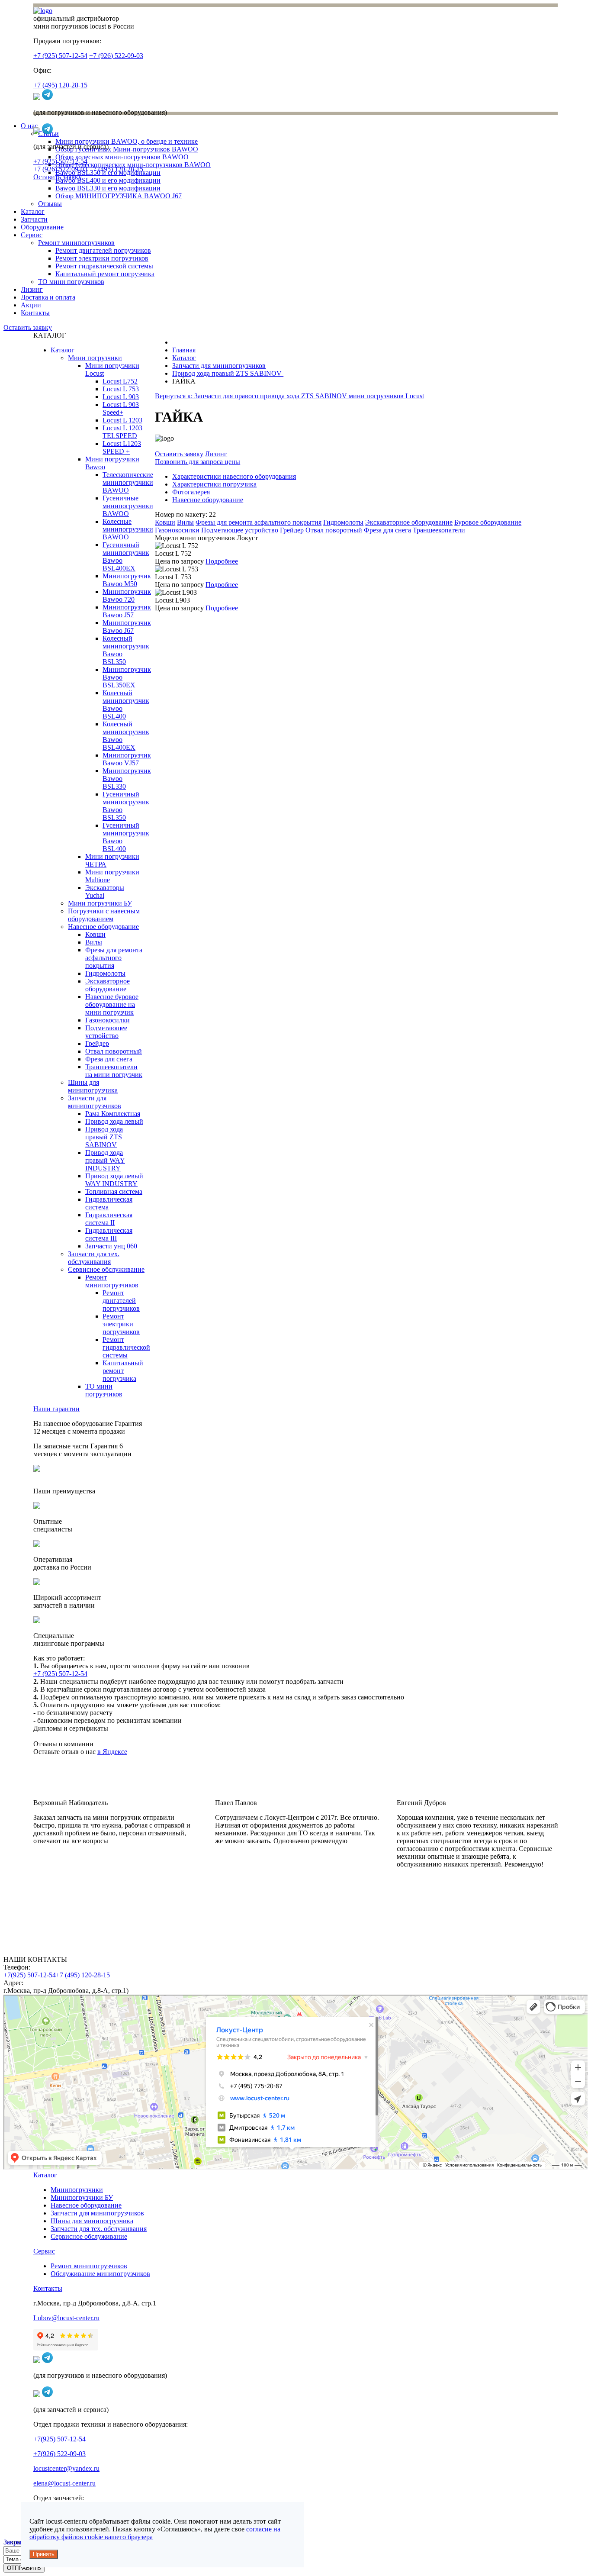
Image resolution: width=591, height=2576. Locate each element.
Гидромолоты (105, 973)
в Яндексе (112, 1752)
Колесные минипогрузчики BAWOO (128, 529)
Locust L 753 (121, 389)
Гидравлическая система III (109, 1234)
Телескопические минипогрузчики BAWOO (128, 482)
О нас (29, 126)
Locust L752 (120, 381)
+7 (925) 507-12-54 (60, 56)
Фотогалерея (191, 492)
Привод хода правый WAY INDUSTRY (105, 1160)
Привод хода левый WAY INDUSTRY (114, 1180)
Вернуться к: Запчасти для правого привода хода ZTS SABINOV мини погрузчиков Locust (289, 396)
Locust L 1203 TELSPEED (122, 432)
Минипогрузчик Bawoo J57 (127, 611)
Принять (44, 2554)
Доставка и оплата (48, 297)
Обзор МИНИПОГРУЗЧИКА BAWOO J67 (119, 196)
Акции (31, 305)
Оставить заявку (58, 177)
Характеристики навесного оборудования (234, 476)
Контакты (35, 313)
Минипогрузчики (77, 2190)
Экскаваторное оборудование (108, 985)
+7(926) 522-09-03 (59, 2454)
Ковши (95, 934)
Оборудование (42, 227)
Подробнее (222, 561)
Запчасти (34, 219)
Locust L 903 (121, 397)
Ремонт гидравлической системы (104, 266)
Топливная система (114, 1191)
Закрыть (16, 2542)
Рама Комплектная (113, 1114)
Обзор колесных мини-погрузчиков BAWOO (122, 157)
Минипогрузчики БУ (82, 2197)
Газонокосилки (108, 1020)
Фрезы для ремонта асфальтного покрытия (114, 958)
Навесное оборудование (103, 927)
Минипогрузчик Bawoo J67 (127, 627)
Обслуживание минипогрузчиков (100, 2274)
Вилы (94, 942)
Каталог (33, 211)
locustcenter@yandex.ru (66, 2468)
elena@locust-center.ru (64, 2483)
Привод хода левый (114, 1121)
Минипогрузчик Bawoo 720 (127, 595)
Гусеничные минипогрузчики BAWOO (128, 506)
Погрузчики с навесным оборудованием (104, 915)
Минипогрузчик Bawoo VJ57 (127, 759)
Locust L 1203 (122, 420)
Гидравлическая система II (109, 1219)
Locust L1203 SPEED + (122, 447)
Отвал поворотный (114, 1051)
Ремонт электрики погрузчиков (102, 258)
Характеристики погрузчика (214, 484)
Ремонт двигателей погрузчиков (103, 250)
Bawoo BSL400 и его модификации (108, 180)
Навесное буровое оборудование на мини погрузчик (112, 1004)
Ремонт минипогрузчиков (76, 243)
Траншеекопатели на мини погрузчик (114, 1071)
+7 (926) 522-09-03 (116, 56)
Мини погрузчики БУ (100, 903)
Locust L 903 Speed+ (121, 408)
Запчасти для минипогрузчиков (95, 1102)
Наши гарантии (56, 1409)
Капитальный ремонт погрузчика (105, 274)
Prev (284, 1905)
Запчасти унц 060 (111, 1246)
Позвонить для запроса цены (198, 462)
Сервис (32, 235)
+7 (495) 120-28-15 (60, 85)
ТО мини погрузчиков (71, 282)
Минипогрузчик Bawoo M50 (127, 580)
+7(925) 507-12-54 (30, 1975)
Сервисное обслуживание (106, 1269)
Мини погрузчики (95, 358)
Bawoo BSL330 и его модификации (108, 188)
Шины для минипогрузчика (93, 1086)
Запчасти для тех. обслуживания (94, 1258)
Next (307, 1905)
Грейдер (97, 1043)
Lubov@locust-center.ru (66, 2318)
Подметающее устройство (106, 1032)
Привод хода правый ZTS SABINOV (104, 1137)
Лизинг (32, 289)
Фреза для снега (109, 1059)
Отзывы (50, 204)
